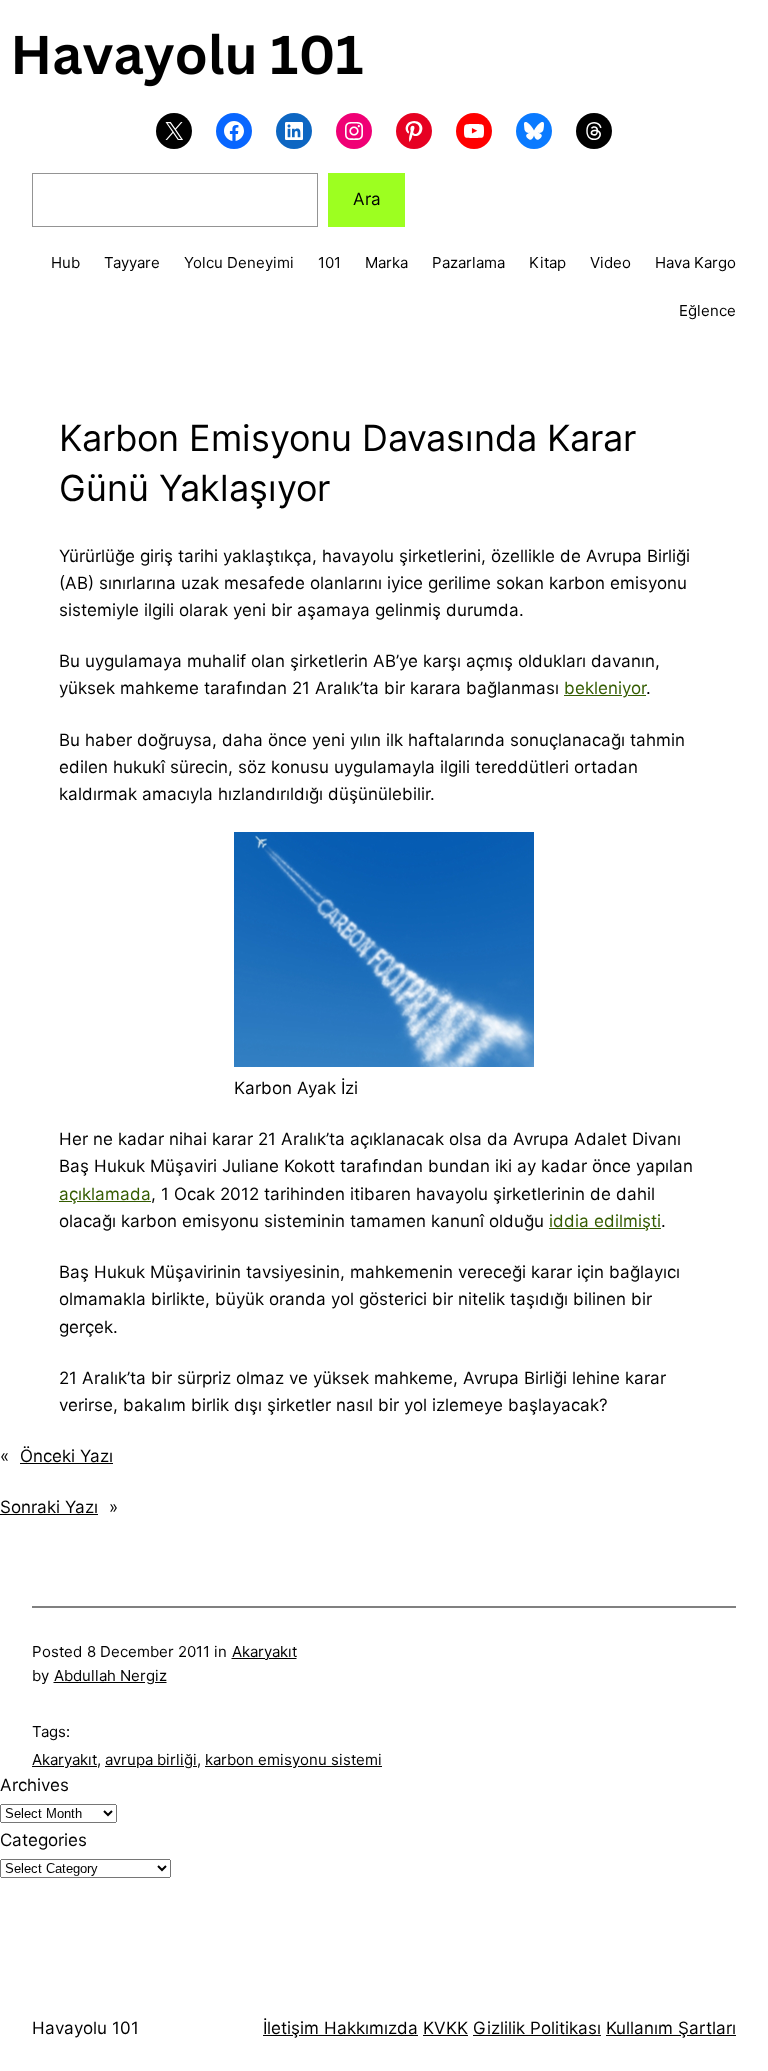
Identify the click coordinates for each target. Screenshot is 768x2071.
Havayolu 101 (85, 2028)
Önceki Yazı (66, 1456)
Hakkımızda (368, 2028)
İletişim (291, 2028)
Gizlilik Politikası (537, 2028)
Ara (367, 199)
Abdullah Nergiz (110, 1675)
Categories (43, 1840)
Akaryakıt (264, 1651)
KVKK (445, 2028)
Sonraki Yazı (49, 1507)
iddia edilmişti (605, 1221)
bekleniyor (605, 688)
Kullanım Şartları (671, 2028)
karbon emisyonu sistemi (293, 1759)
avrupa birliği (151, 1759)
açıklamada (105, 1194)
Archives (34, 1785)
